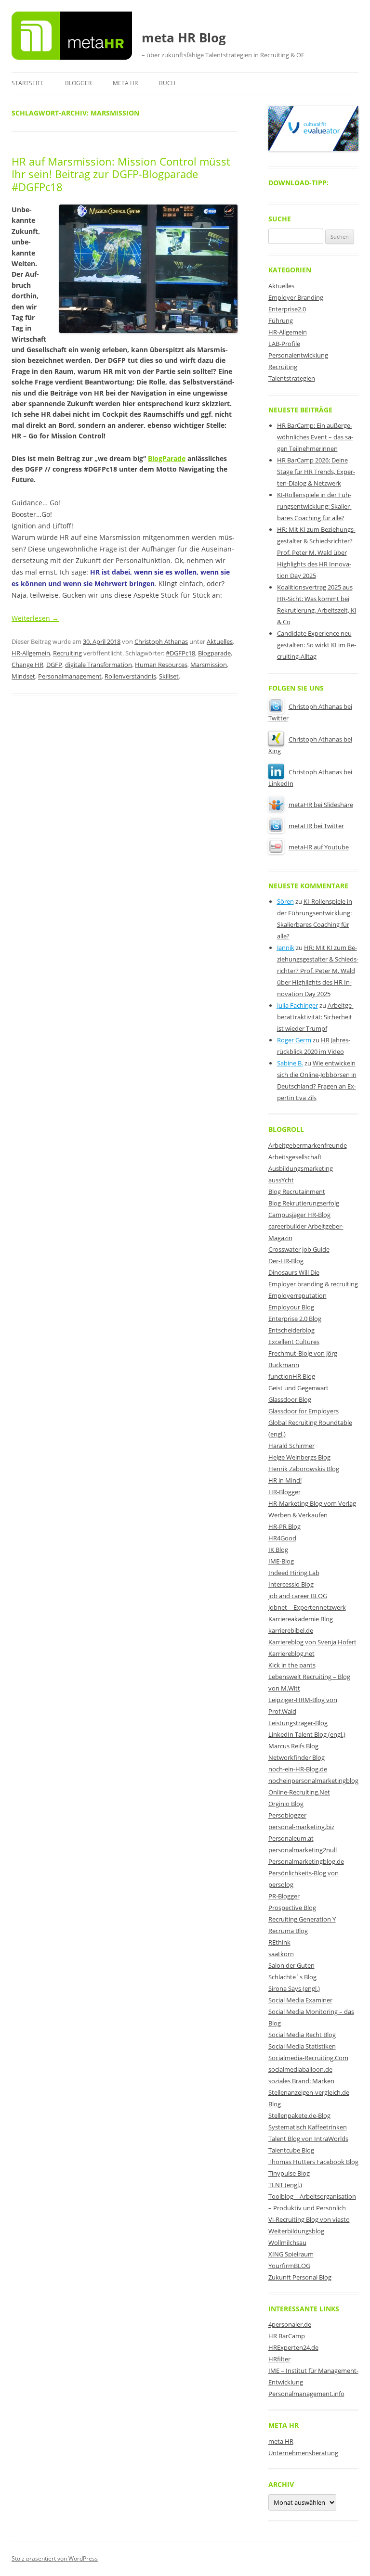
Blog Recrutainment (297, 1192)
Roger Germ (294, 1040)
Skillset (169, 676)
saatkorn (281, 1954)
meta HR (125, 83)
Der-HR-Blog (286, 1261)
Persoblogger (287, 1815)
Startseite (28, 83)
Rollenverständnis (130, 676)
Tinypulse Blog (289, 2173)
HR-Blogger (284, 1492)
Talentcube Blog (291, 2150)
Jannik (286, 948)
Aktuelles (220, 641)
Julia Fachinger (297, 1005)
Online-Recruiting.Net (299, 1792)
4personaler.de (290, 2324)
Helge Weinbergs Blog (299, 1457)
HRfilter (279, 2359)
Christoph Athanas (161, 641)
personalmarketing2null (303, 1850)
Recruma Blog (288, 1931)
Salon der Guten (291, 1965)
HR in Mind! (285, 1480)
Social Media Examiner (300, 2000)
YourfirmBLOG (289, 2266)
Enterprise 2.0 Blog (295, 1319)
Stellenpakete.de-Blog (299, 2115)
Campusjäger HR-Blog (299, 1215)
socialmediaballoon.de (300, 2069)
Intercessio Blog (291, 1584)
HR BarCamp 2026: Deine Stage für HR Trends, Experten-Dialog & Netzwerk (316, 472)
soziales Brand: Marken (301, 2081)
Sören (285, 901)
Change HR (27, 665)
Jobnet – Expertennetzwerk (307, 1607)
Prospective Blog (292, 1908)
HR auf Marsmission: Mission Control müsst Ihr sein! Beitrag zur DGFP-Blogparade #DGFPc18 (121, 174)
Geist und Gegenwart (298, 1388)
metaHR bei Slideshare (321, 805)
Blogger (78, 83)
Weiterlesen (35, 618)
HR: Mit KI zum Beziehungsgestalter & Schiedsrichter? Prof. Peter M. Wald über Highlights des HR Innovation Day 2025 (316, 552)
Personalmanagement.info (306, 2394)
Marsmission (209, 665)
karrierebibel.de (291, 1630)
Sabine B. (290, 1063)
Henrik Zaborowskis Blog (304, 1469)
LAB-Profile (284, 344)
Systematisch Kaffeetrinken (308, 2127)
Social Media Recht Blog (302, 2035)
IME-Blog (281, 1561)
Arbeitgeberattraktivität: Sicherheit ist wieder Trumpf (315, 1017)
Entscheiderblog (291, 1330)
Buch (167, 83)
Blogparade (214, 653)
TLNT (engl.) (285, 2185)
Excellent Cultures (294, 1342)
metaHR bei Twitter (316, 826)
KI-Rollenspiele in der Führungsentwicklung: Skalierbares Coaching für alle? (314, 506)
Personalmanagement (70, 676)
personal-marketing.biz (301, 1827)
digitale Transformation (99, 665)
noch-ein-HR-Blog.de (298, 1769)
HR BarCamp (287, 2336)
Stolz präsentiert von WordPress (55, 2558)
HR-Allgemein (31, 653)
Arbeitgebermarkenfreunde (308, 1145)
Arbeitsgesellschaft (295, 1157)
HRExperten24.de (293, 2347)
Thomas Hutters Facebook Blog (313, 2162)
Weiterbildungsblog (296, 2231)
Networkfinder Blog (297, 1757)
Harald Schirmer (291, 1446)
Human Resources (161, 665)
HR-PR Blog (284, 1526)
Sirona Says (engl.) (294, 1988)
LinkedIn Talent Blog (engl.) (307, 1734)
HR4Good (282, 1538)
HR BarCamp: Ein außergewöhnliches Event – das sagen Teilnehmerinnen (315, 437)
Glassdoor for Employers (304, 1411)
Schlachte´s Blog (292, 1977)
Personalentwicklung (298, 355)
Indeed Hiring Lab (294, 1573)
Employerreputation (297, 1295)
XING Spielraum (291, 2254)
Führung (281, 320)
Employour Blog (291, 1307)
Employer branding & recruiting (313, 1284)
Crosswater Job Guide (299, 1249)
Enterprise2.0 (287, 309)
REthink (279, 1942)
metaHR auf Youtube (319, 847)
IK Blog (278, 1550)
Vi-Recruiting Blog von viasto (309, 2219)
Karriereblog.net (291, 1653)
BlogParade (167, 458)
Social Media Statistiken (302, 2046)
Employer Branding (296, 297)
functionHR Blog (292, 1376)
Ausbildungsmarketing (301, 1168)
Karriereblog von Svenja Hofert (312, 1642)
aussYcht (281, 1180)
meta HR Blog (184, 38)
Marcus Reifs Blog (293, 1746)
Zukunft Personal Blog (300, 2277)
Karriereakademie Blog (301, 1619)
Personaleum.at (291, 1838)
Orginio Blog (286, 1804)
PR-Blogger (284, 1896)
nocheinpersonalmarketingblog (313, 1781)
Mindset (23, 676)
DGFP (54, 665)
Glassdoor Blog (290, 1399)
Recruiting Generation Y (302, 1919)
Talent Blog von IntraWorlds (308, 2139)
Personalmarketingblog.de (306, 1861)
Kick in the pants (292, 1665)
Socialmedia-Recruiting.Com (308, 2058)
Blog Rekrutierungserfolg (304, 1203)
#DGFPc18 (180, 653)
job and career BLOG (298, 1596)
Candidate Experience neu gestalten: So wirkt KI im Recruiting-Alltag (317, 645)
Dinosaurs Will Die (294, 1272)
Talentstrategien (292, 378)
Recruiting (67, 653)
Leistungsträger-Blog (298, 1723)
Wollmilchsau (287, 2243)
